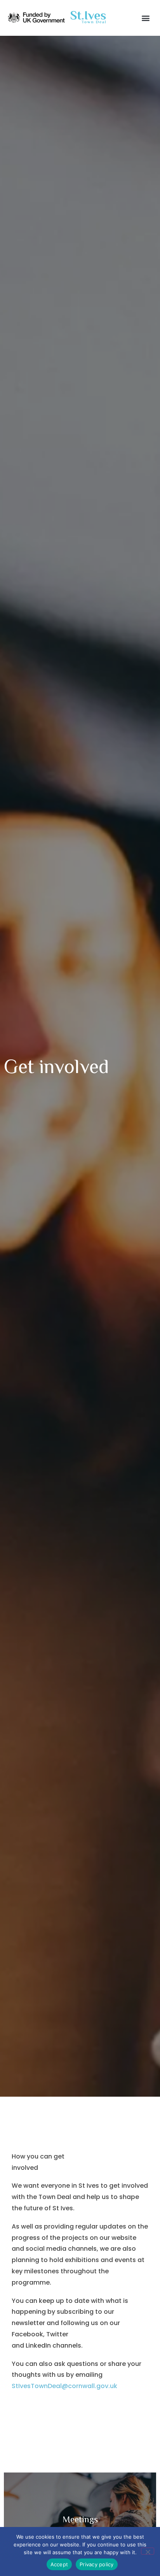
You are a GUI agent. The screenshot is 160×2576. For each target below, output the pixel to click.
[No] (148, 2551)
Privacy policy (97, 2564)
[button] (146, 18)
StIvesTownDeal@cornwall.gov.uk (64, 2386)
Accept (59, 2564)
